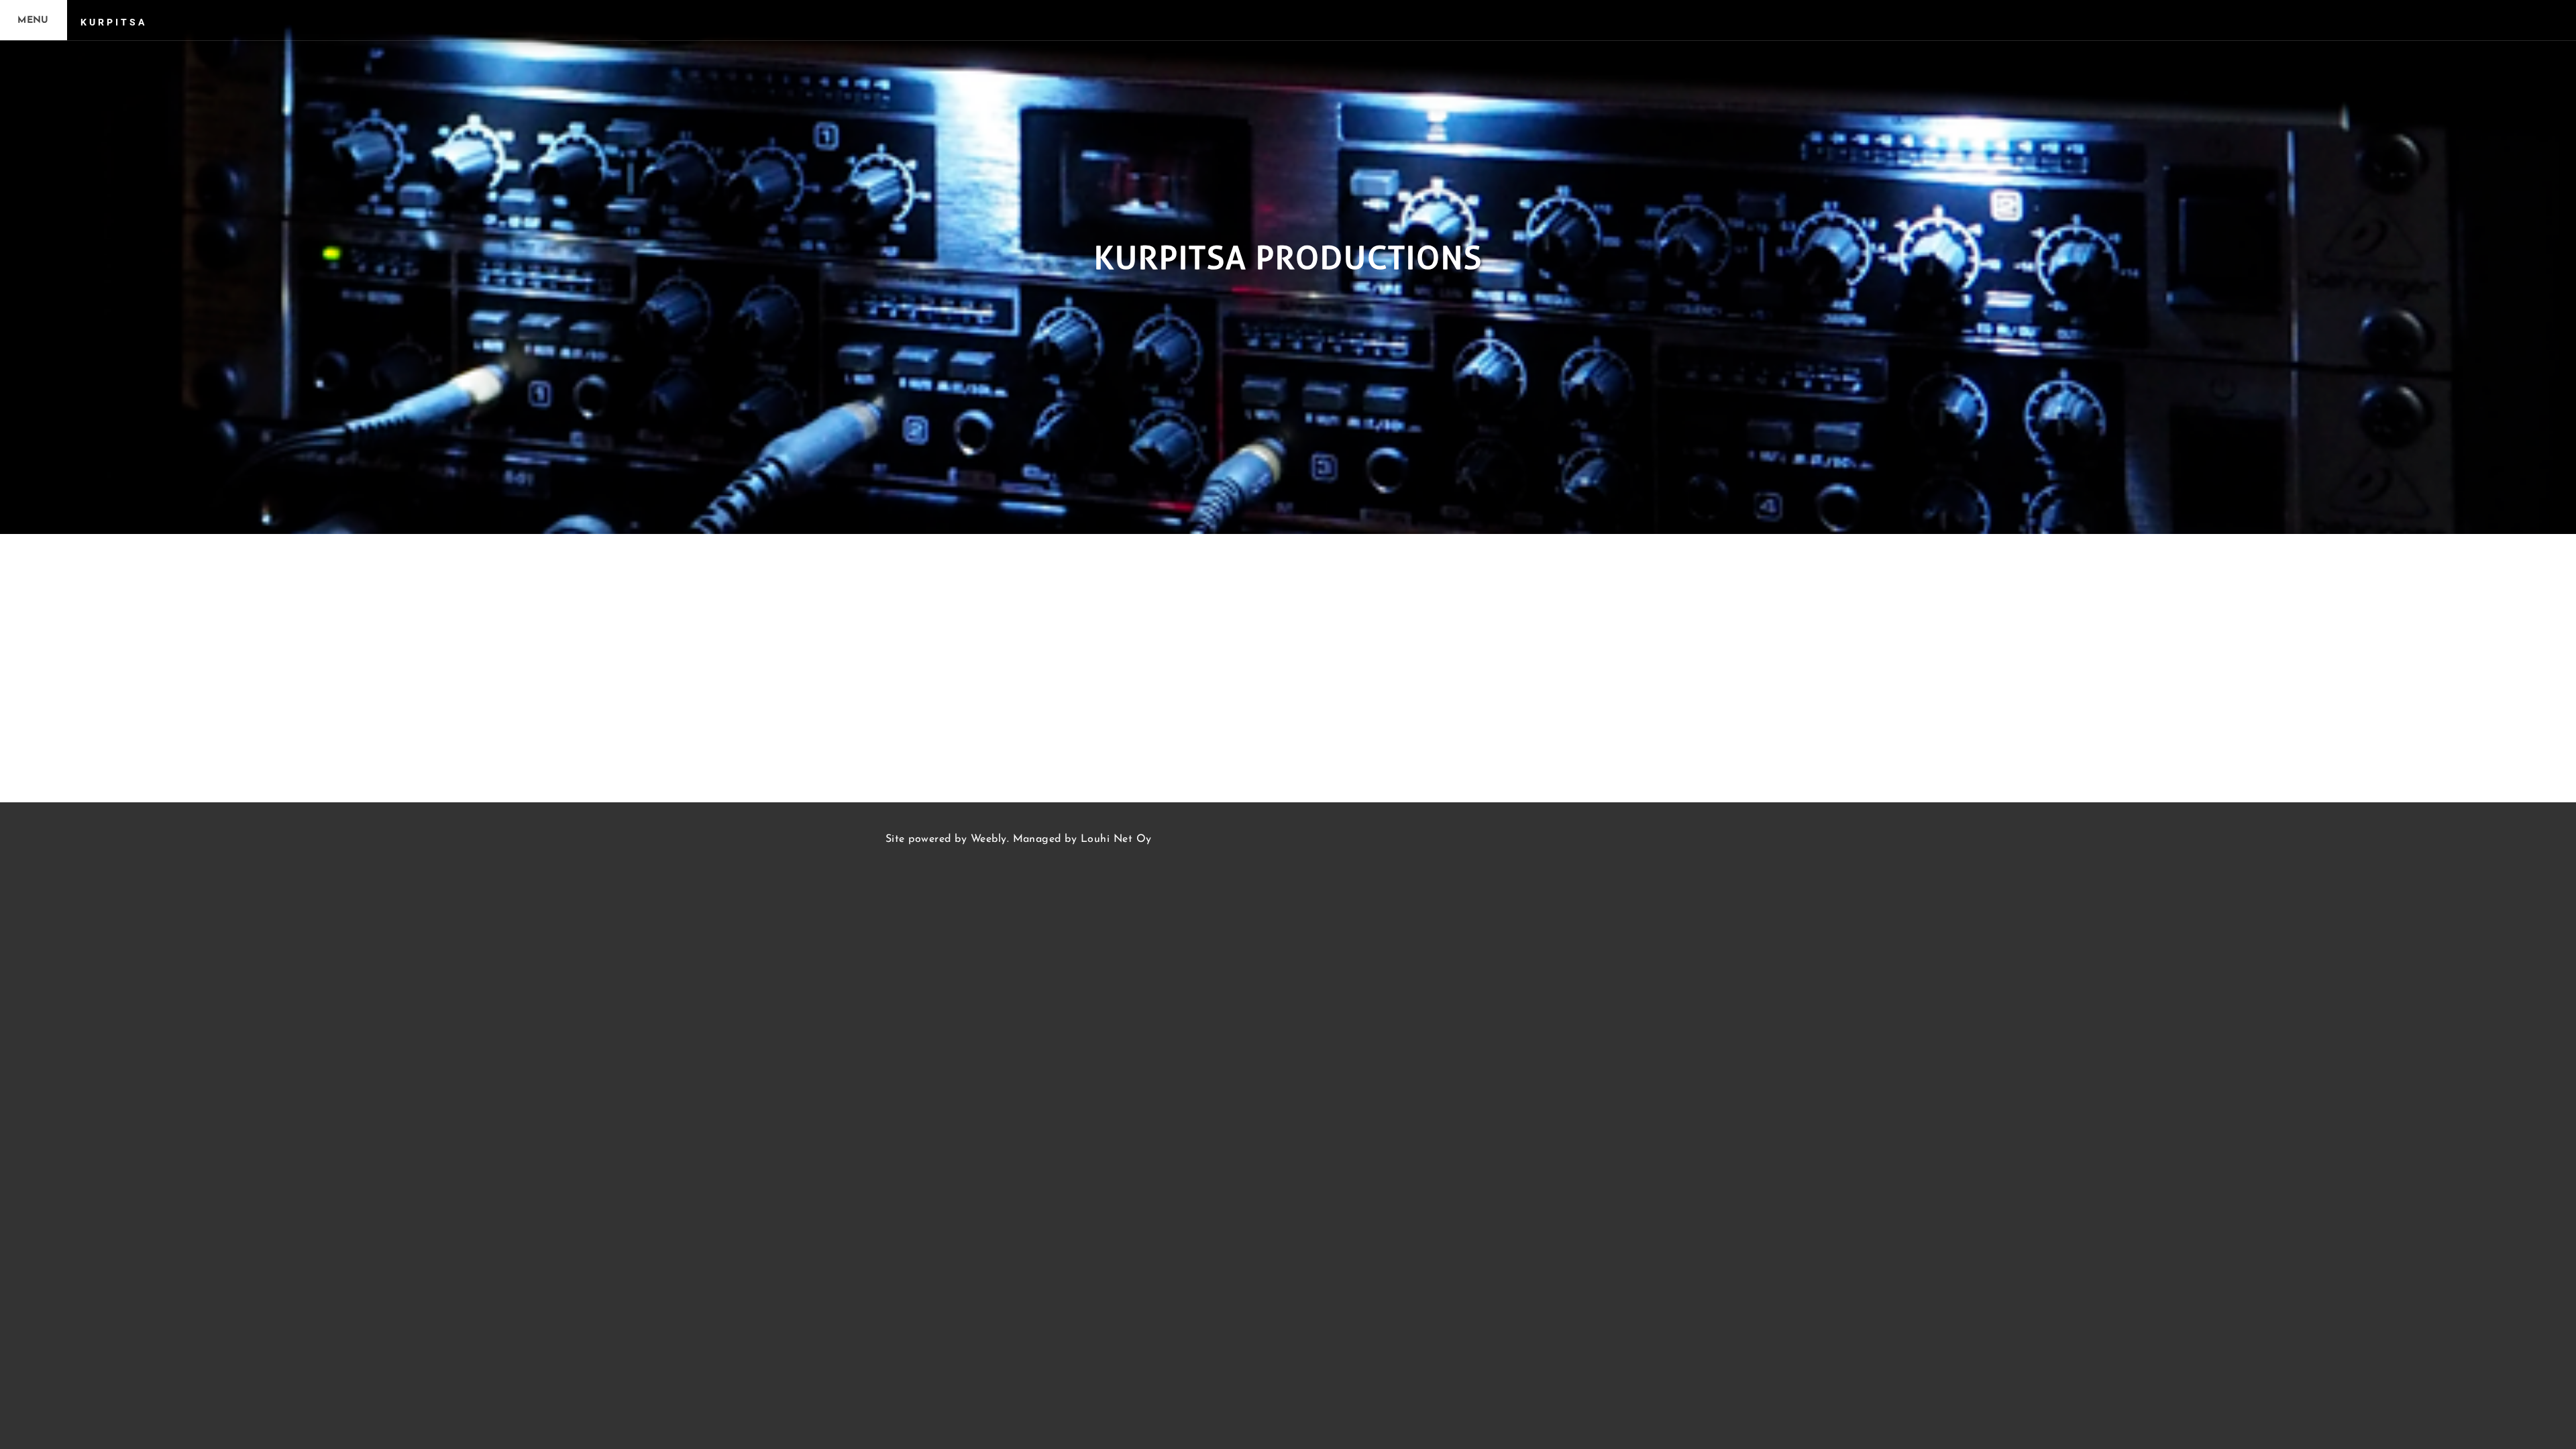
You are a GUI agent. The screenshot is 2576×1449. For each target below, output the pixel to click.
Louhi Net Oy (1116, 839)
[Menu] (34, 20)
